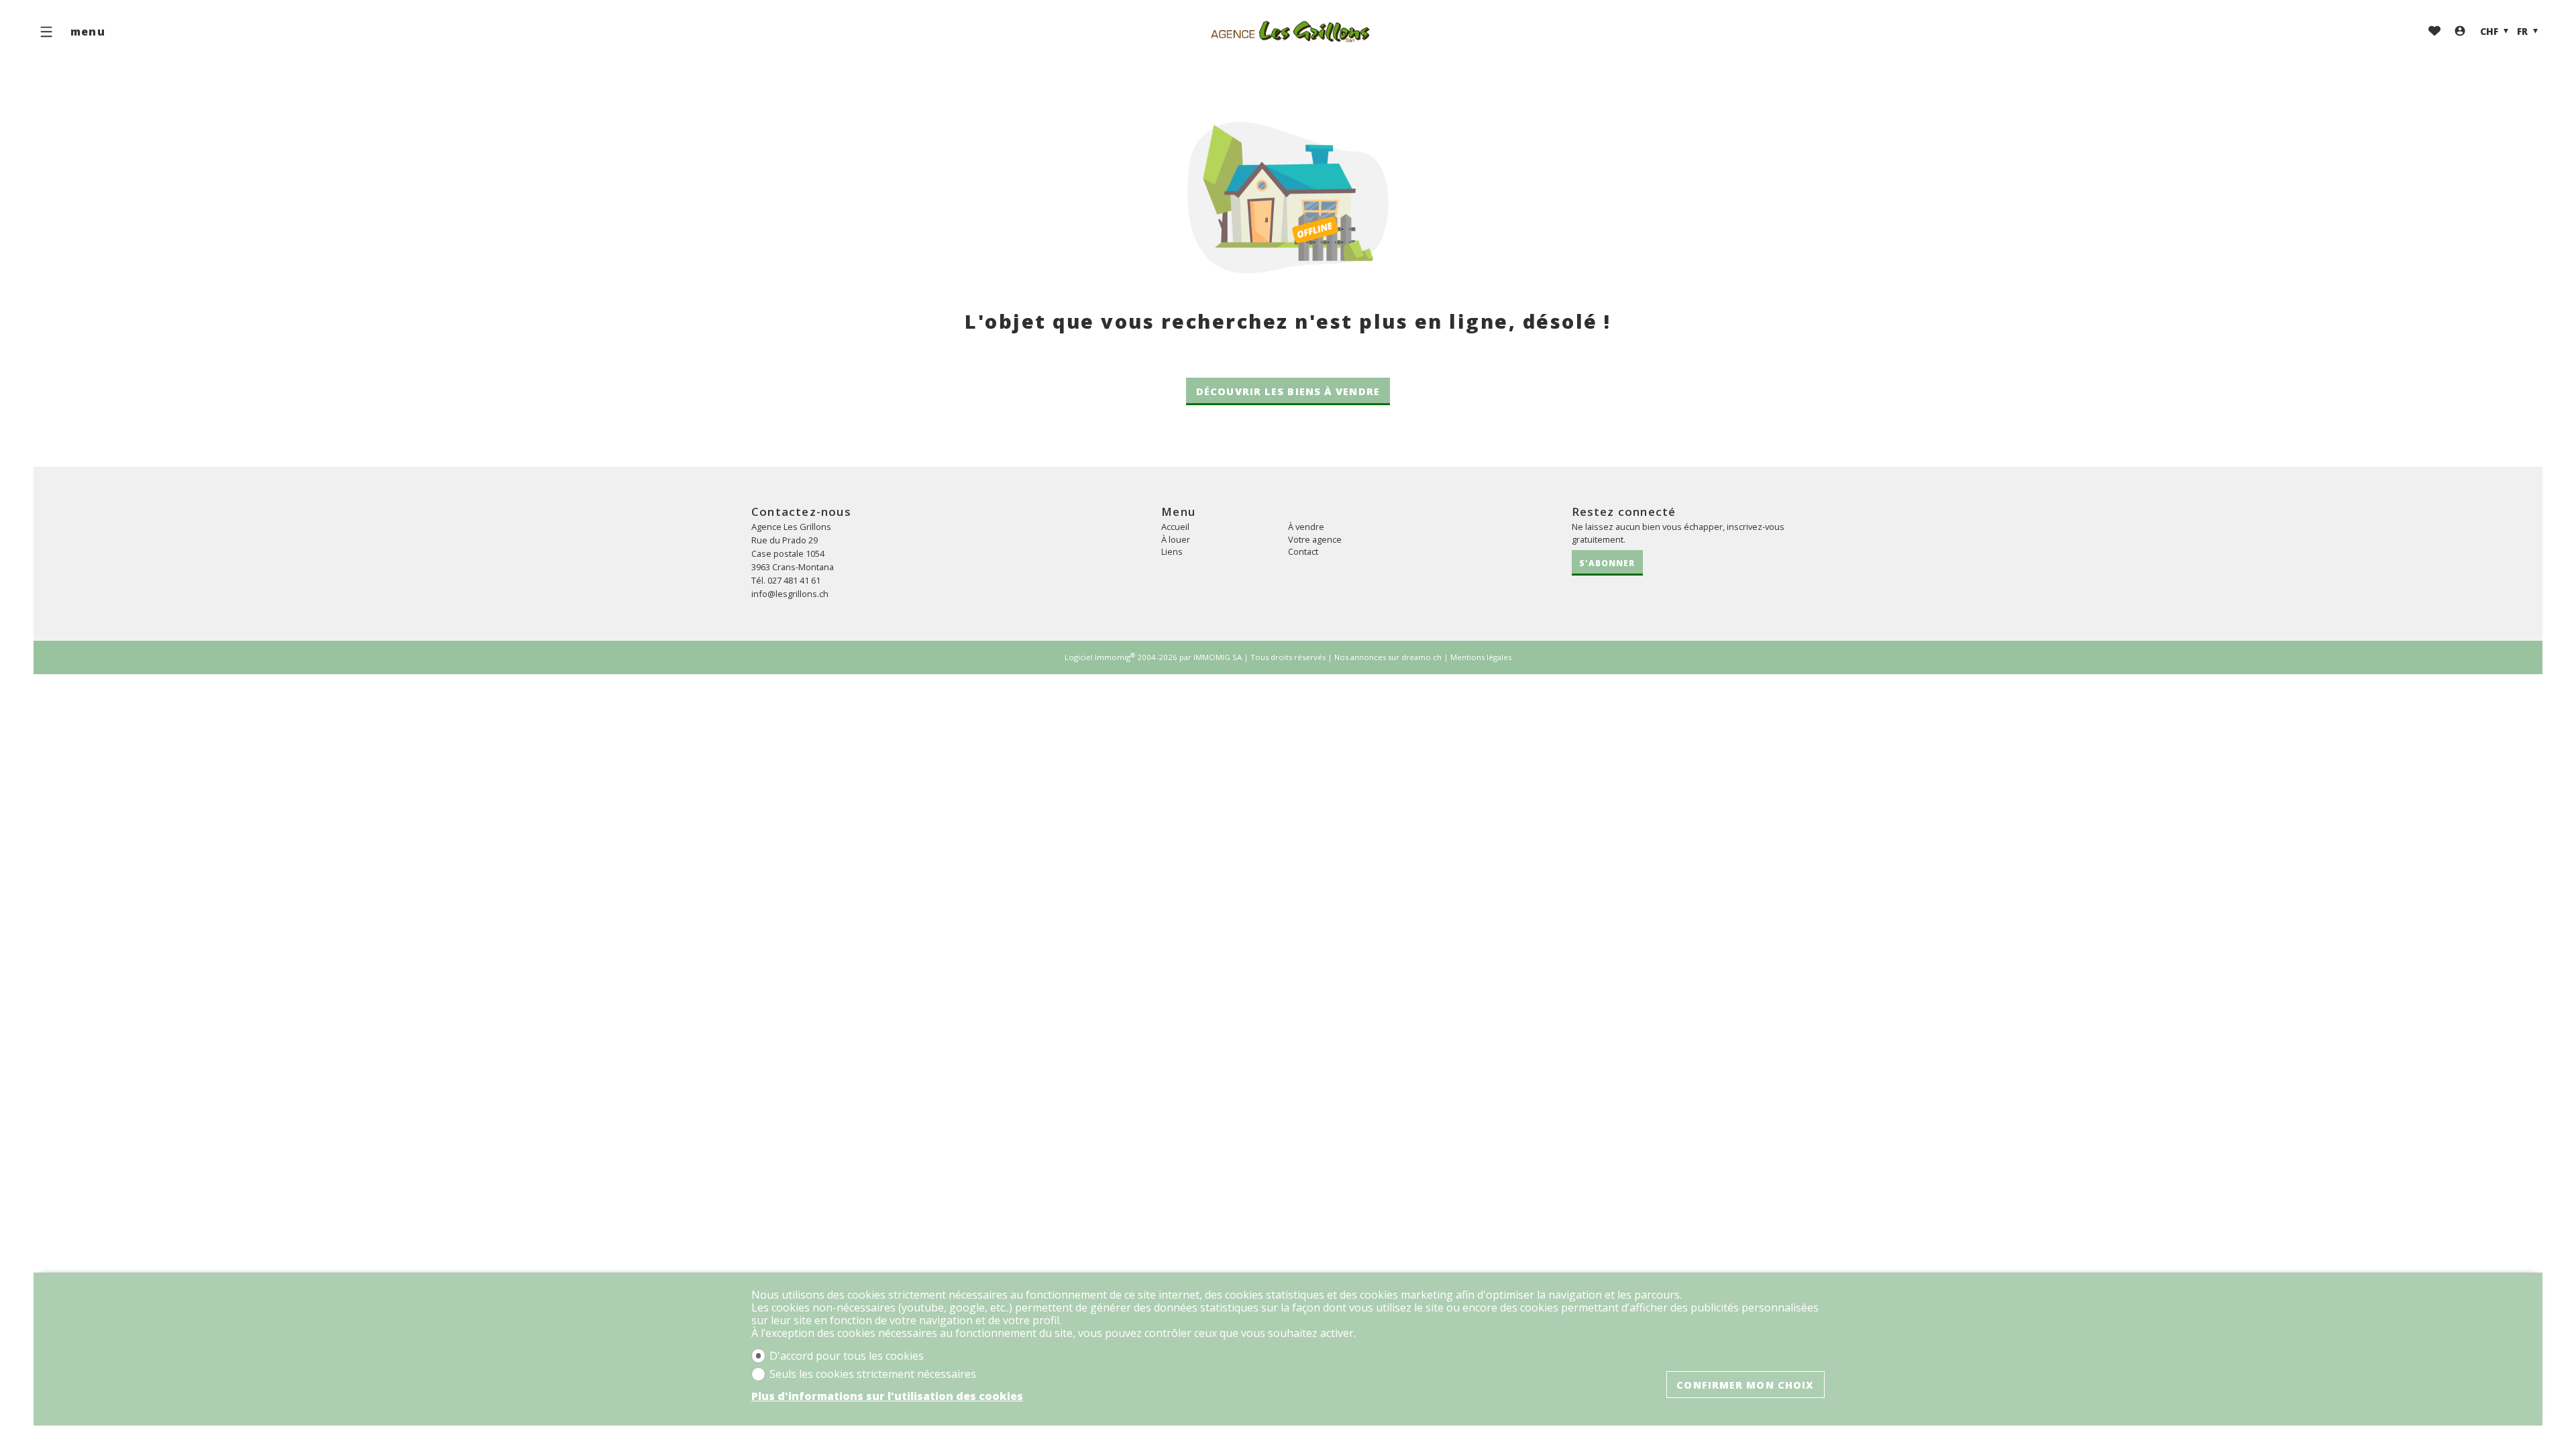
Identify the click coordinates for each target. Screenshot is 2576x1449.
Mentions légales (1481, 657)
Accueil (1175, 527)
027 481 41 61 (794, 580)
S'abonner (1607, 563)
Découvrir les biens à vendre (1288, 391)
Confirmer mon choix (1745, 1385)
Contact (1303, 551)
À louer (1176, 539)
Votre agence (1315, 539)
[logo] (1288, 32)
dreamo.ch (1421, 657)
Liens (1172, 551)
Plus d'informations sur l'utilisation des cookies (887, 1396)
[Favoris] (2434, 32)
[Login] (2460, 32)
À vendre (1306, 527)
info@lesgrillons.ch (790, 594)
